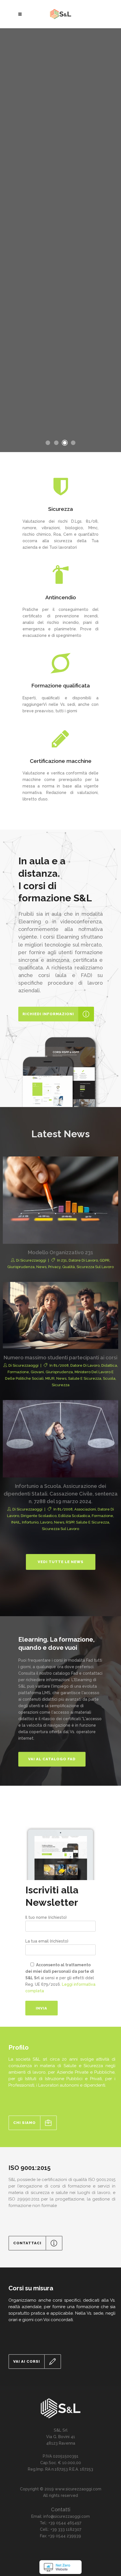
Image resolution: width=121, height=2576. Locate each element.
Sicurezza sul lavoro (95, 1267)
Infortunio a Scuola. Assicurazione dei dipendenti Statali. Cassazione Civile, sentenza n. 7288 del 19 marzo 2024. (61, 1494)
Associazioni (85, 1509)
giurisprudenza (21, 1267)
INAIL (16, 1522)
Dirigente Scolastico (39, 1516)
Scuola (109, 1378)
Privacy (54, 1267)
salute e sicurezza (85, 1378)
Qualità (69, 1267)
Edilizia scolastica (74, 1516)
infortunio (30, 1522)
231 (64, 1260)
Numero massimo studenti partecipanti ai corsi (60, 1358)
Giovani (37, 1372)
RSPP (70, 1522)
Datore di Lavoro (83, 1260)
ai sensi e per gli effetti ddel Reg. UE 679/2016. (60, 1978)
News (41, 1267)
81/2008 (61, 1365)
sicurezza (61, 1385)
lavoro (46, 1522)
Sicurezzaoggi (33, 1260)
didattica (109, 1365)
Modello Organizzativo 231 (60, 1252)
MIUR (50, 1378)
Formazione (18, 1372)
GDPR (105, 1260)
